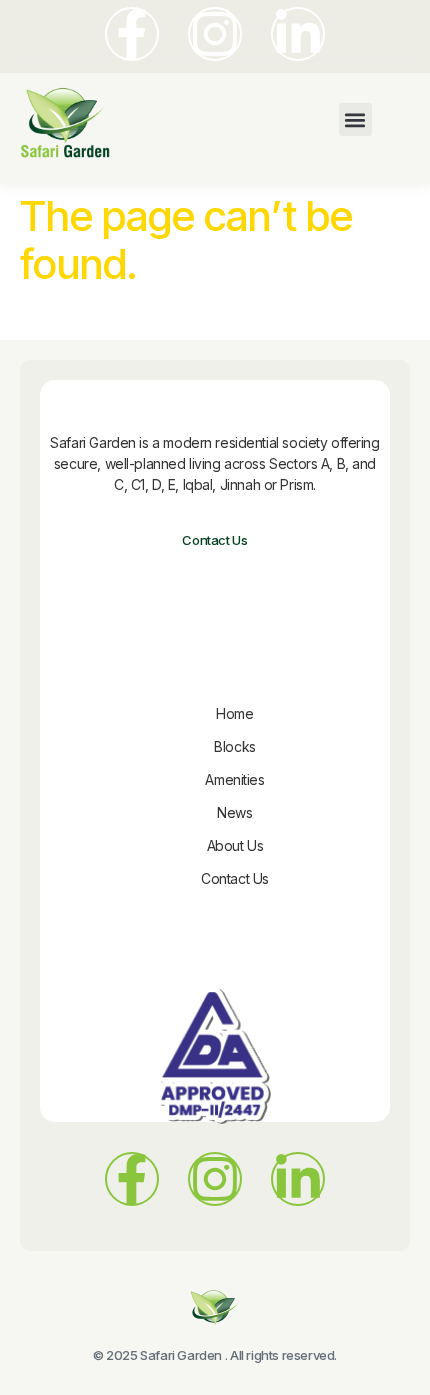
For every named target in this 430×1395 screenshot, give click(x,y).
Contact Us (214, 540)
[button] (355, 119)
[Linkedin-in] (298, 34)
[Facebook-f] (132, 34)
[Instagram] (215, 34)
